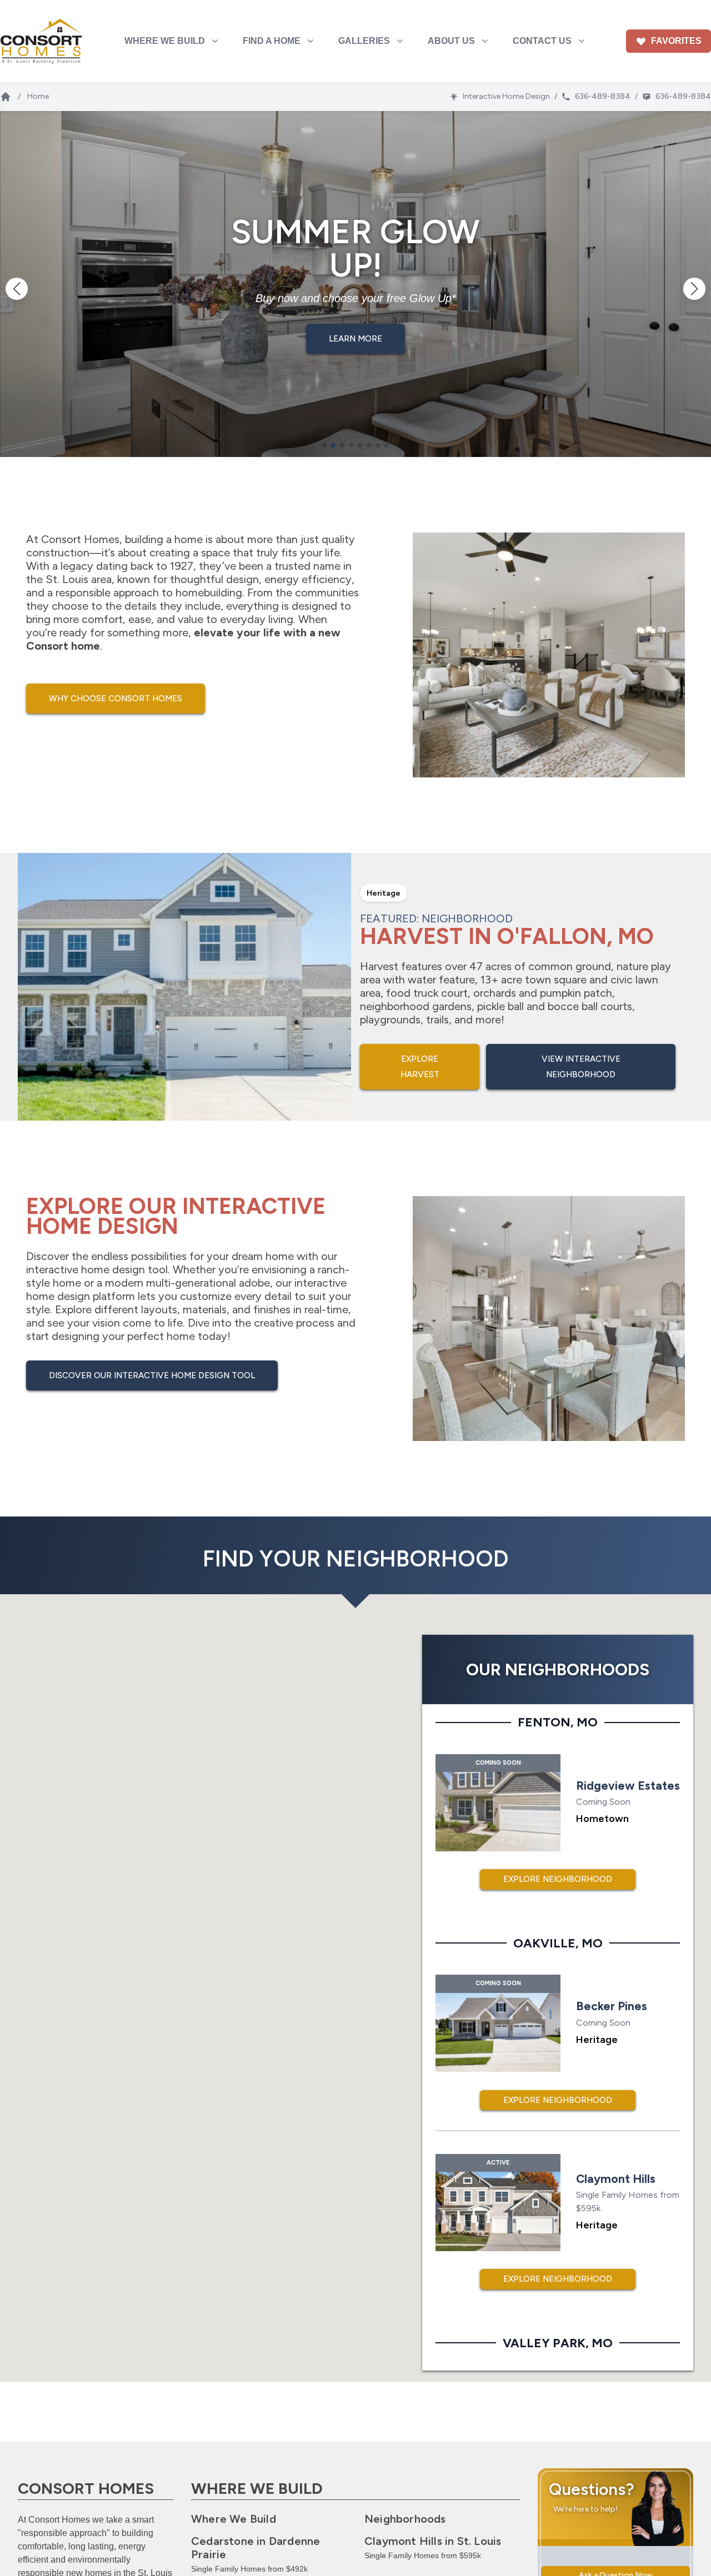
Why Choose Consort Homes (116, 699)
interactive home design (86, 1269)
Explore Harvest (420, 1067)
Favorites (676, 41)
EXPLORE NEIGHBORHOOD (558, 1879)
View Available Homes (356, 339)
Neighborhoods (405, 2519)
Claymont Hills (433, 2541)
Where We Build (234, 2519)
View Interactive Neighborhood (581, 1067)
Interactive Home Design (506, 96)
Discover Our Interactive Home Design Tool (152, 1375)
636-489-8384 (603, 96)
